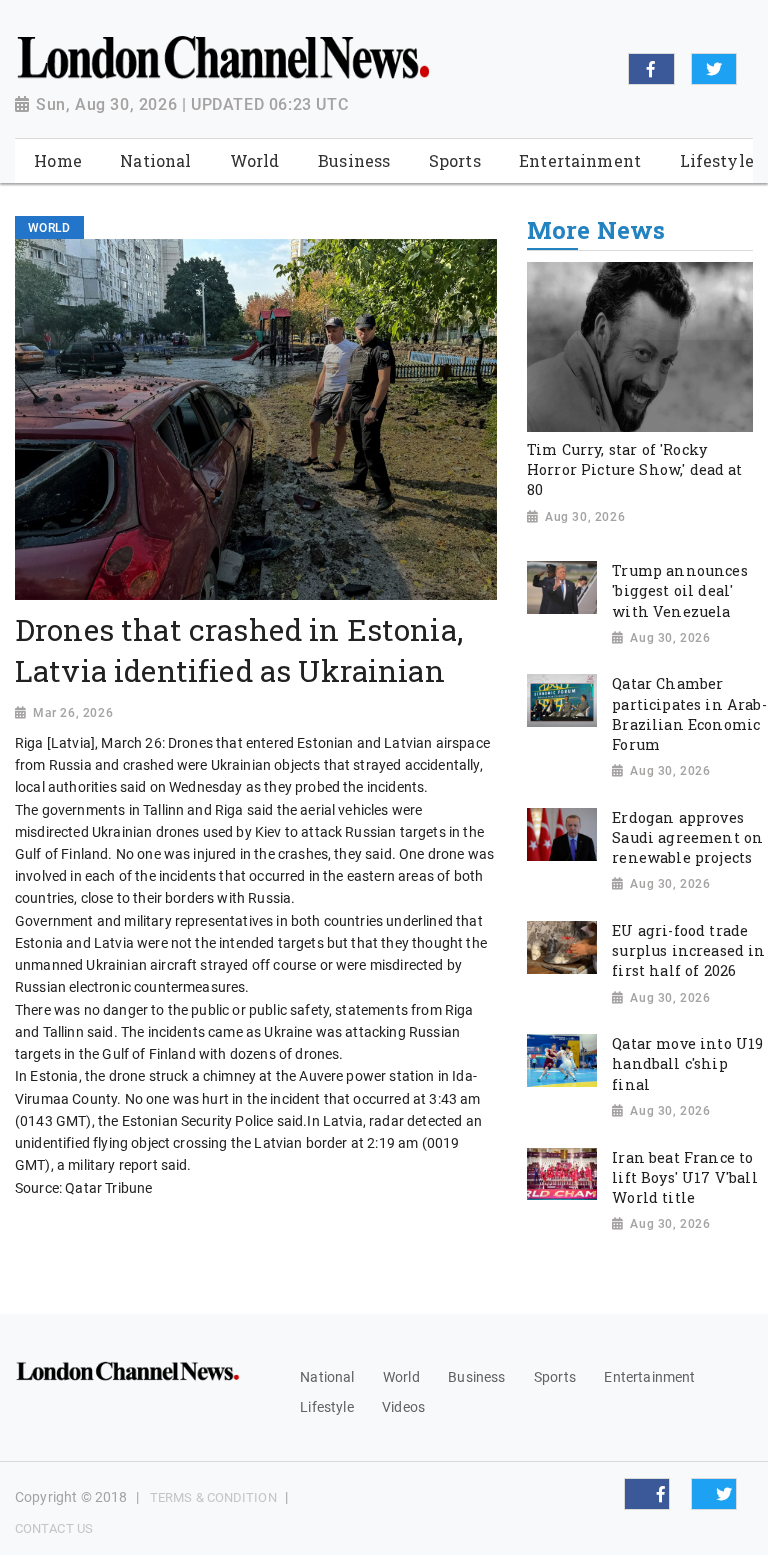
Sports (555, 1377)
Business (476, 1377)
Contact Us (54, 1528)
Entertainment (649, 1377)
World (401, 1377)
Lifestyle (326, 1407)
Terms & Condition (213, 1497)
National (327, 1377)
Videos (403, 1407)
